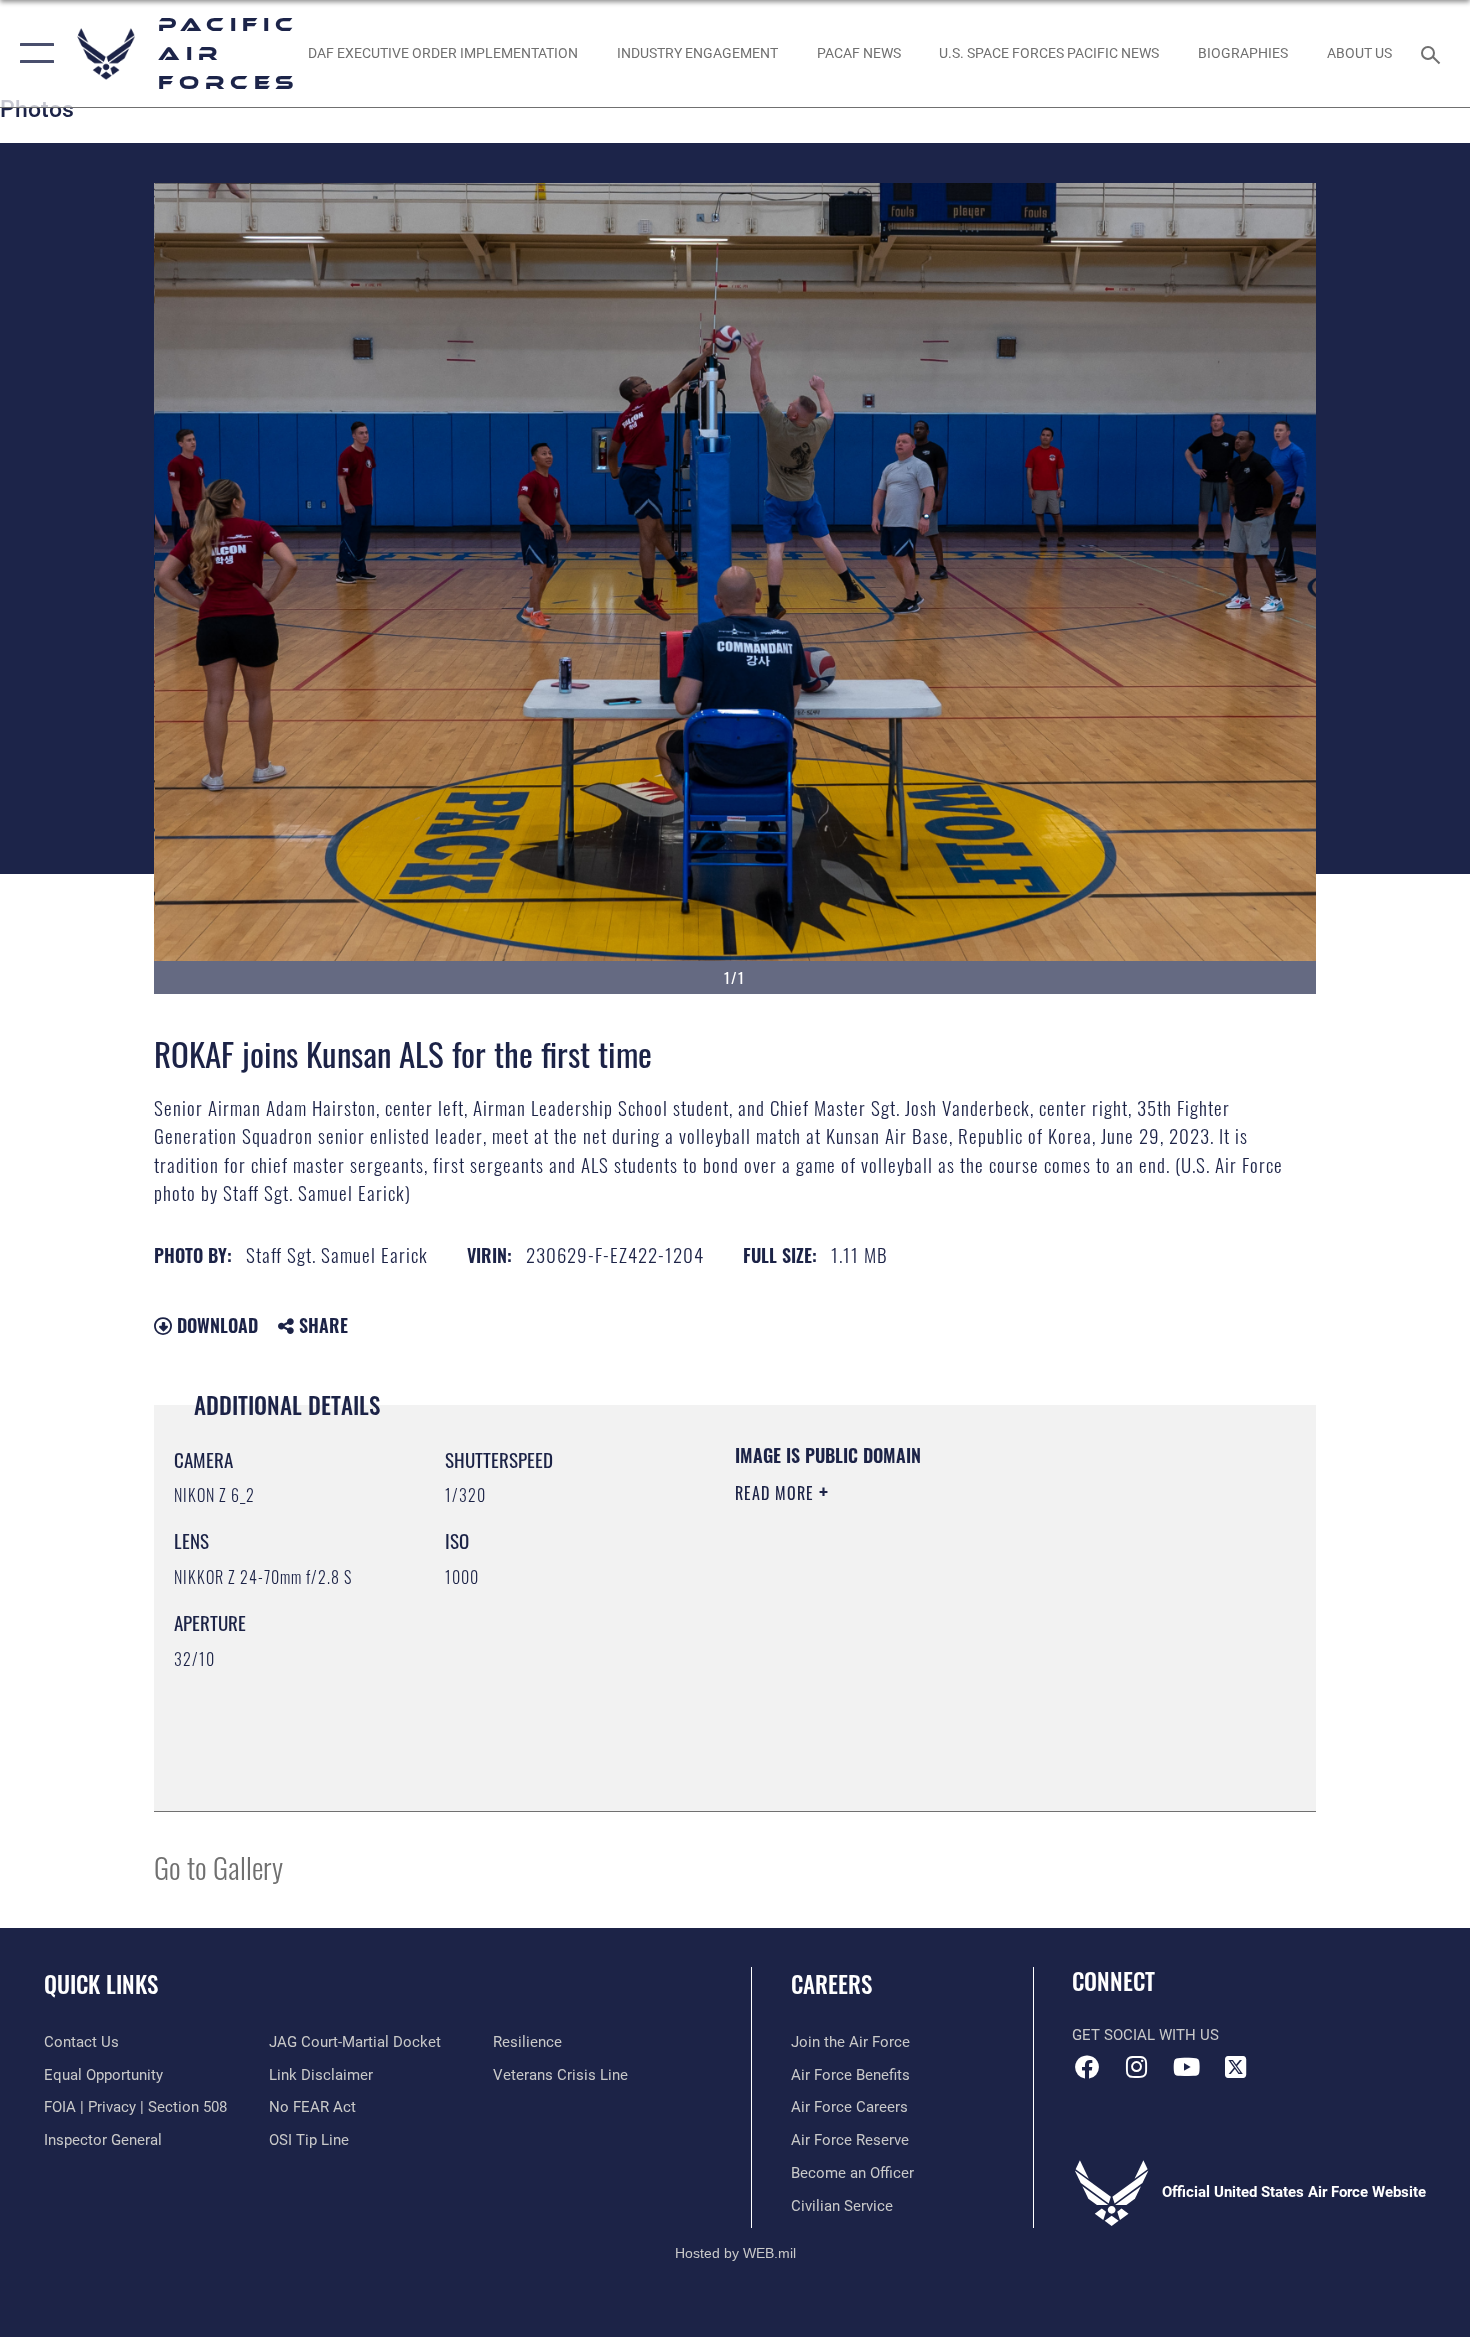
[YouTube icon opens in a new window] (1186, 2067)
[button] (32, 53)
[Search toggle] (1433, 53)
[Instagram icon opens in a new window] (1137, 2067)
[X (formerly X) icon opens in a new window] (1235, 2067)
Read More (777, 1493)
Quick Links (101, 1984)
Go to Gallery (218, 1866)
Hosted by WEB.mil (735, 2253)
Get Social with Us (1145, 2035)
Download (215, 1325)
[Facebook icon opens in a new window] (1087, 2067)
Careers (831, 1984)
